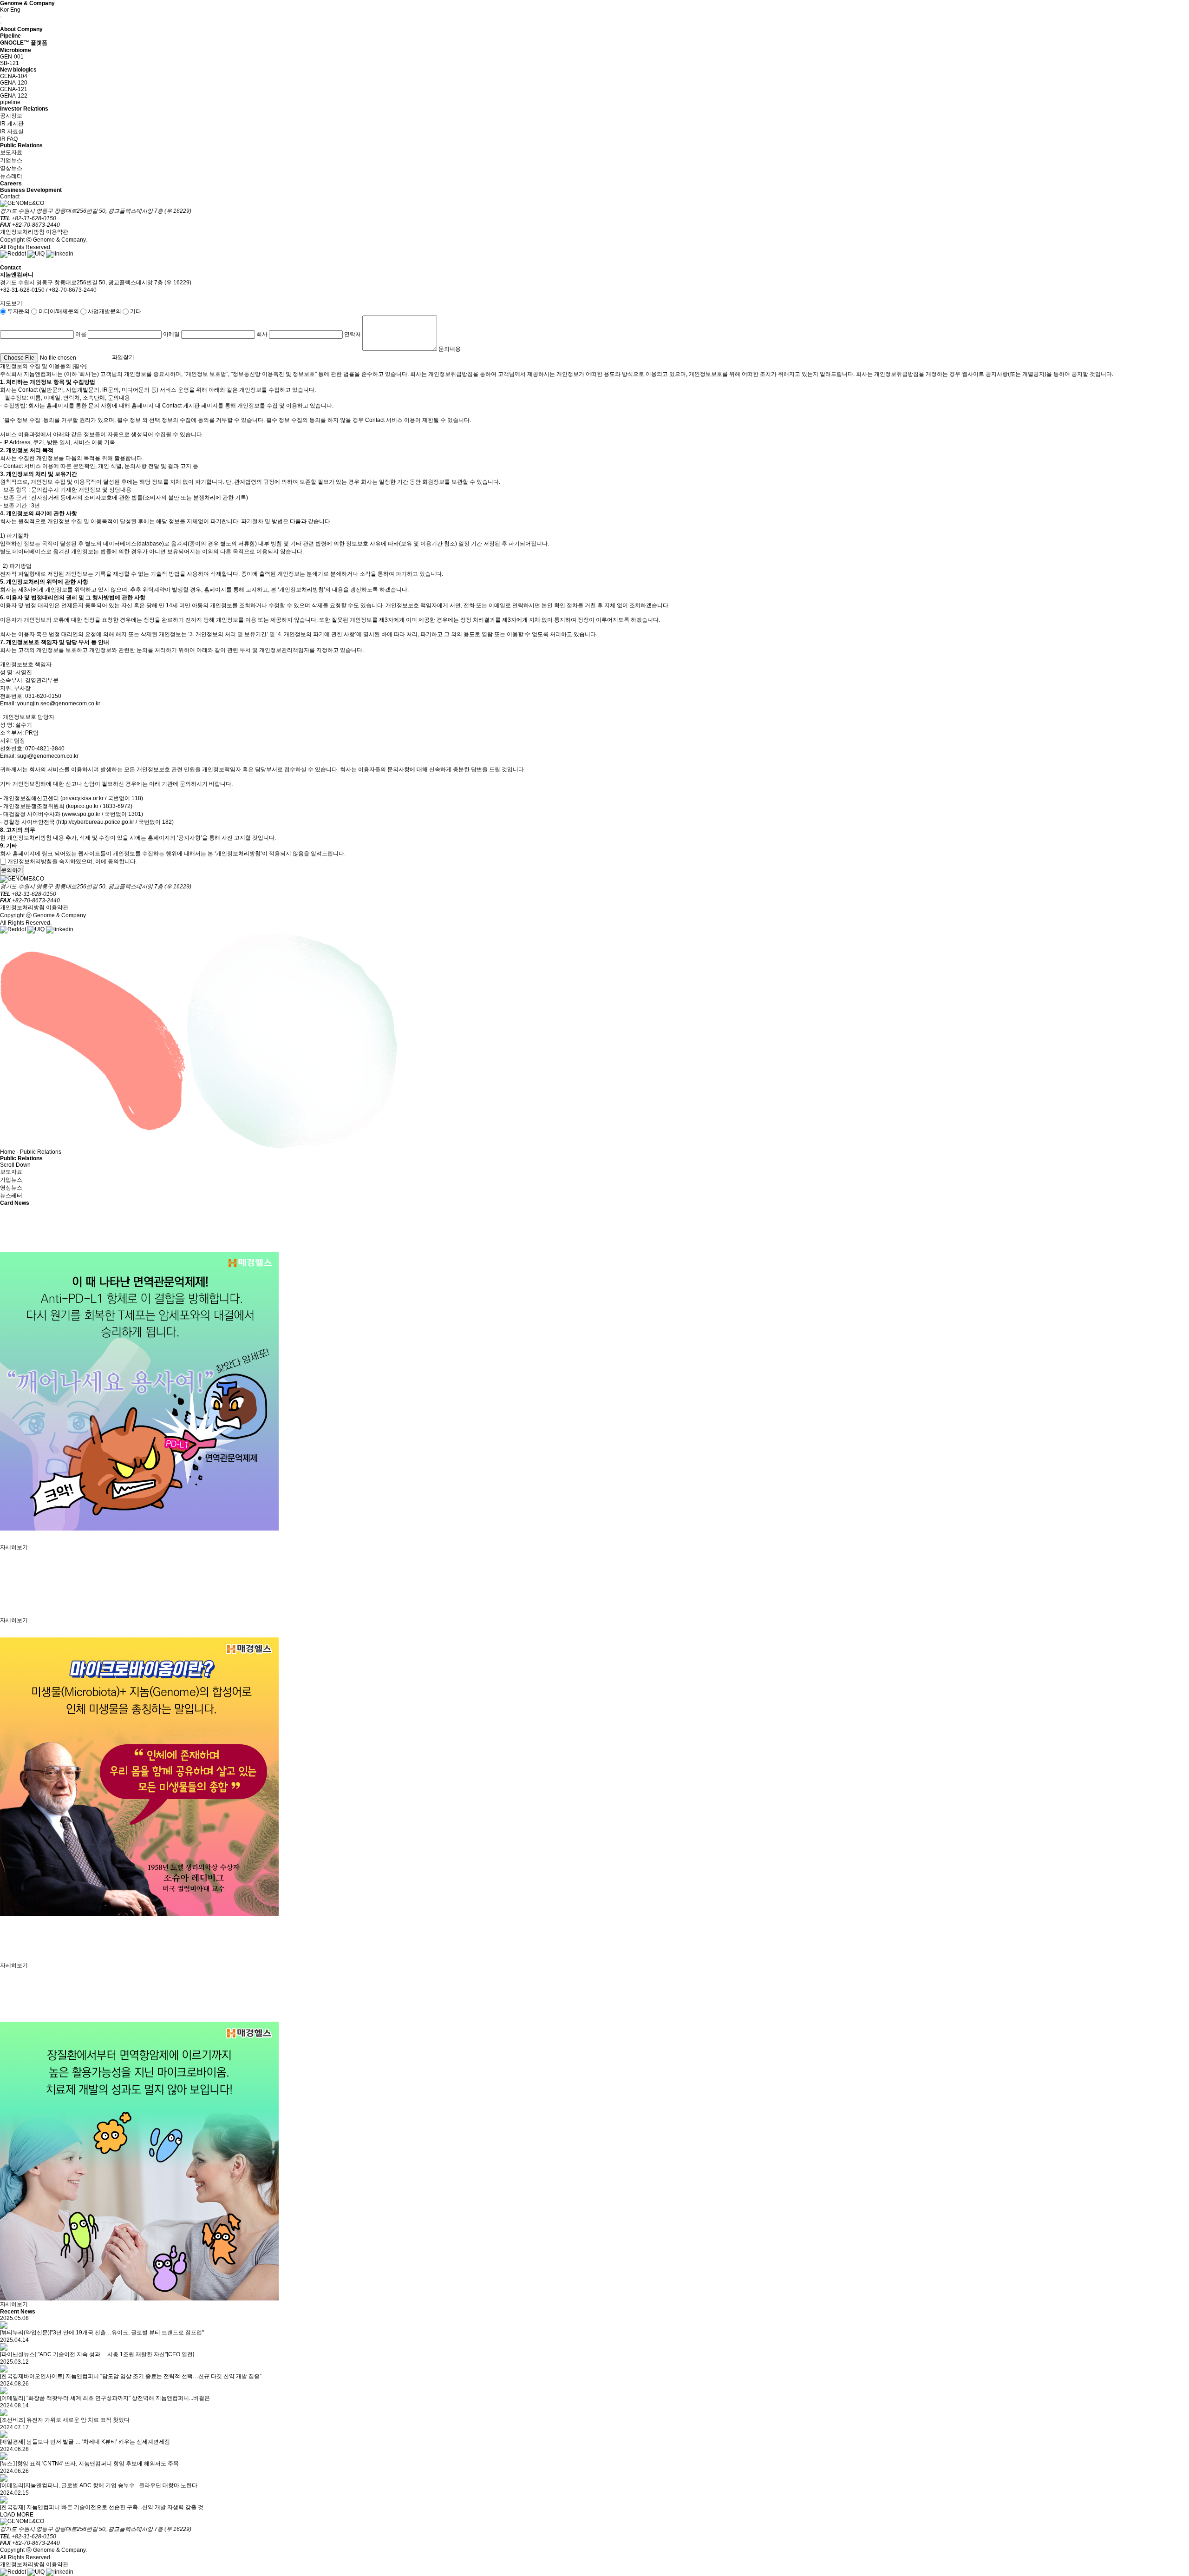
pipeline (10, 102)
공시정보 (11, 116)
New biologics (18, 70)
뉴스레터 (11, 176)
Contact (10, 197)
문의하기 (12, 870)
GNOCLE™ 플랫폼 (24, 43)
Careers (11, 184)
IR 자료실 (12, 131)
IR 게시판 (12, 124)
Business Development (31, 190)
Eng (15, 10)
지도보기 (11, 303)
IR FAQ (9, 139)
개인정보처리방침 (22, 232)
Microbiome (16, 50)
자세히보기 (14, 1547)
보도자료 (11, 152)
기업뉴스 (11, 160)
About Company (21, 29)
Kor (4, 10)
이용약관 (57, 232)
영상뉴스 (11, 168)
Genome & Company (27, 3)
